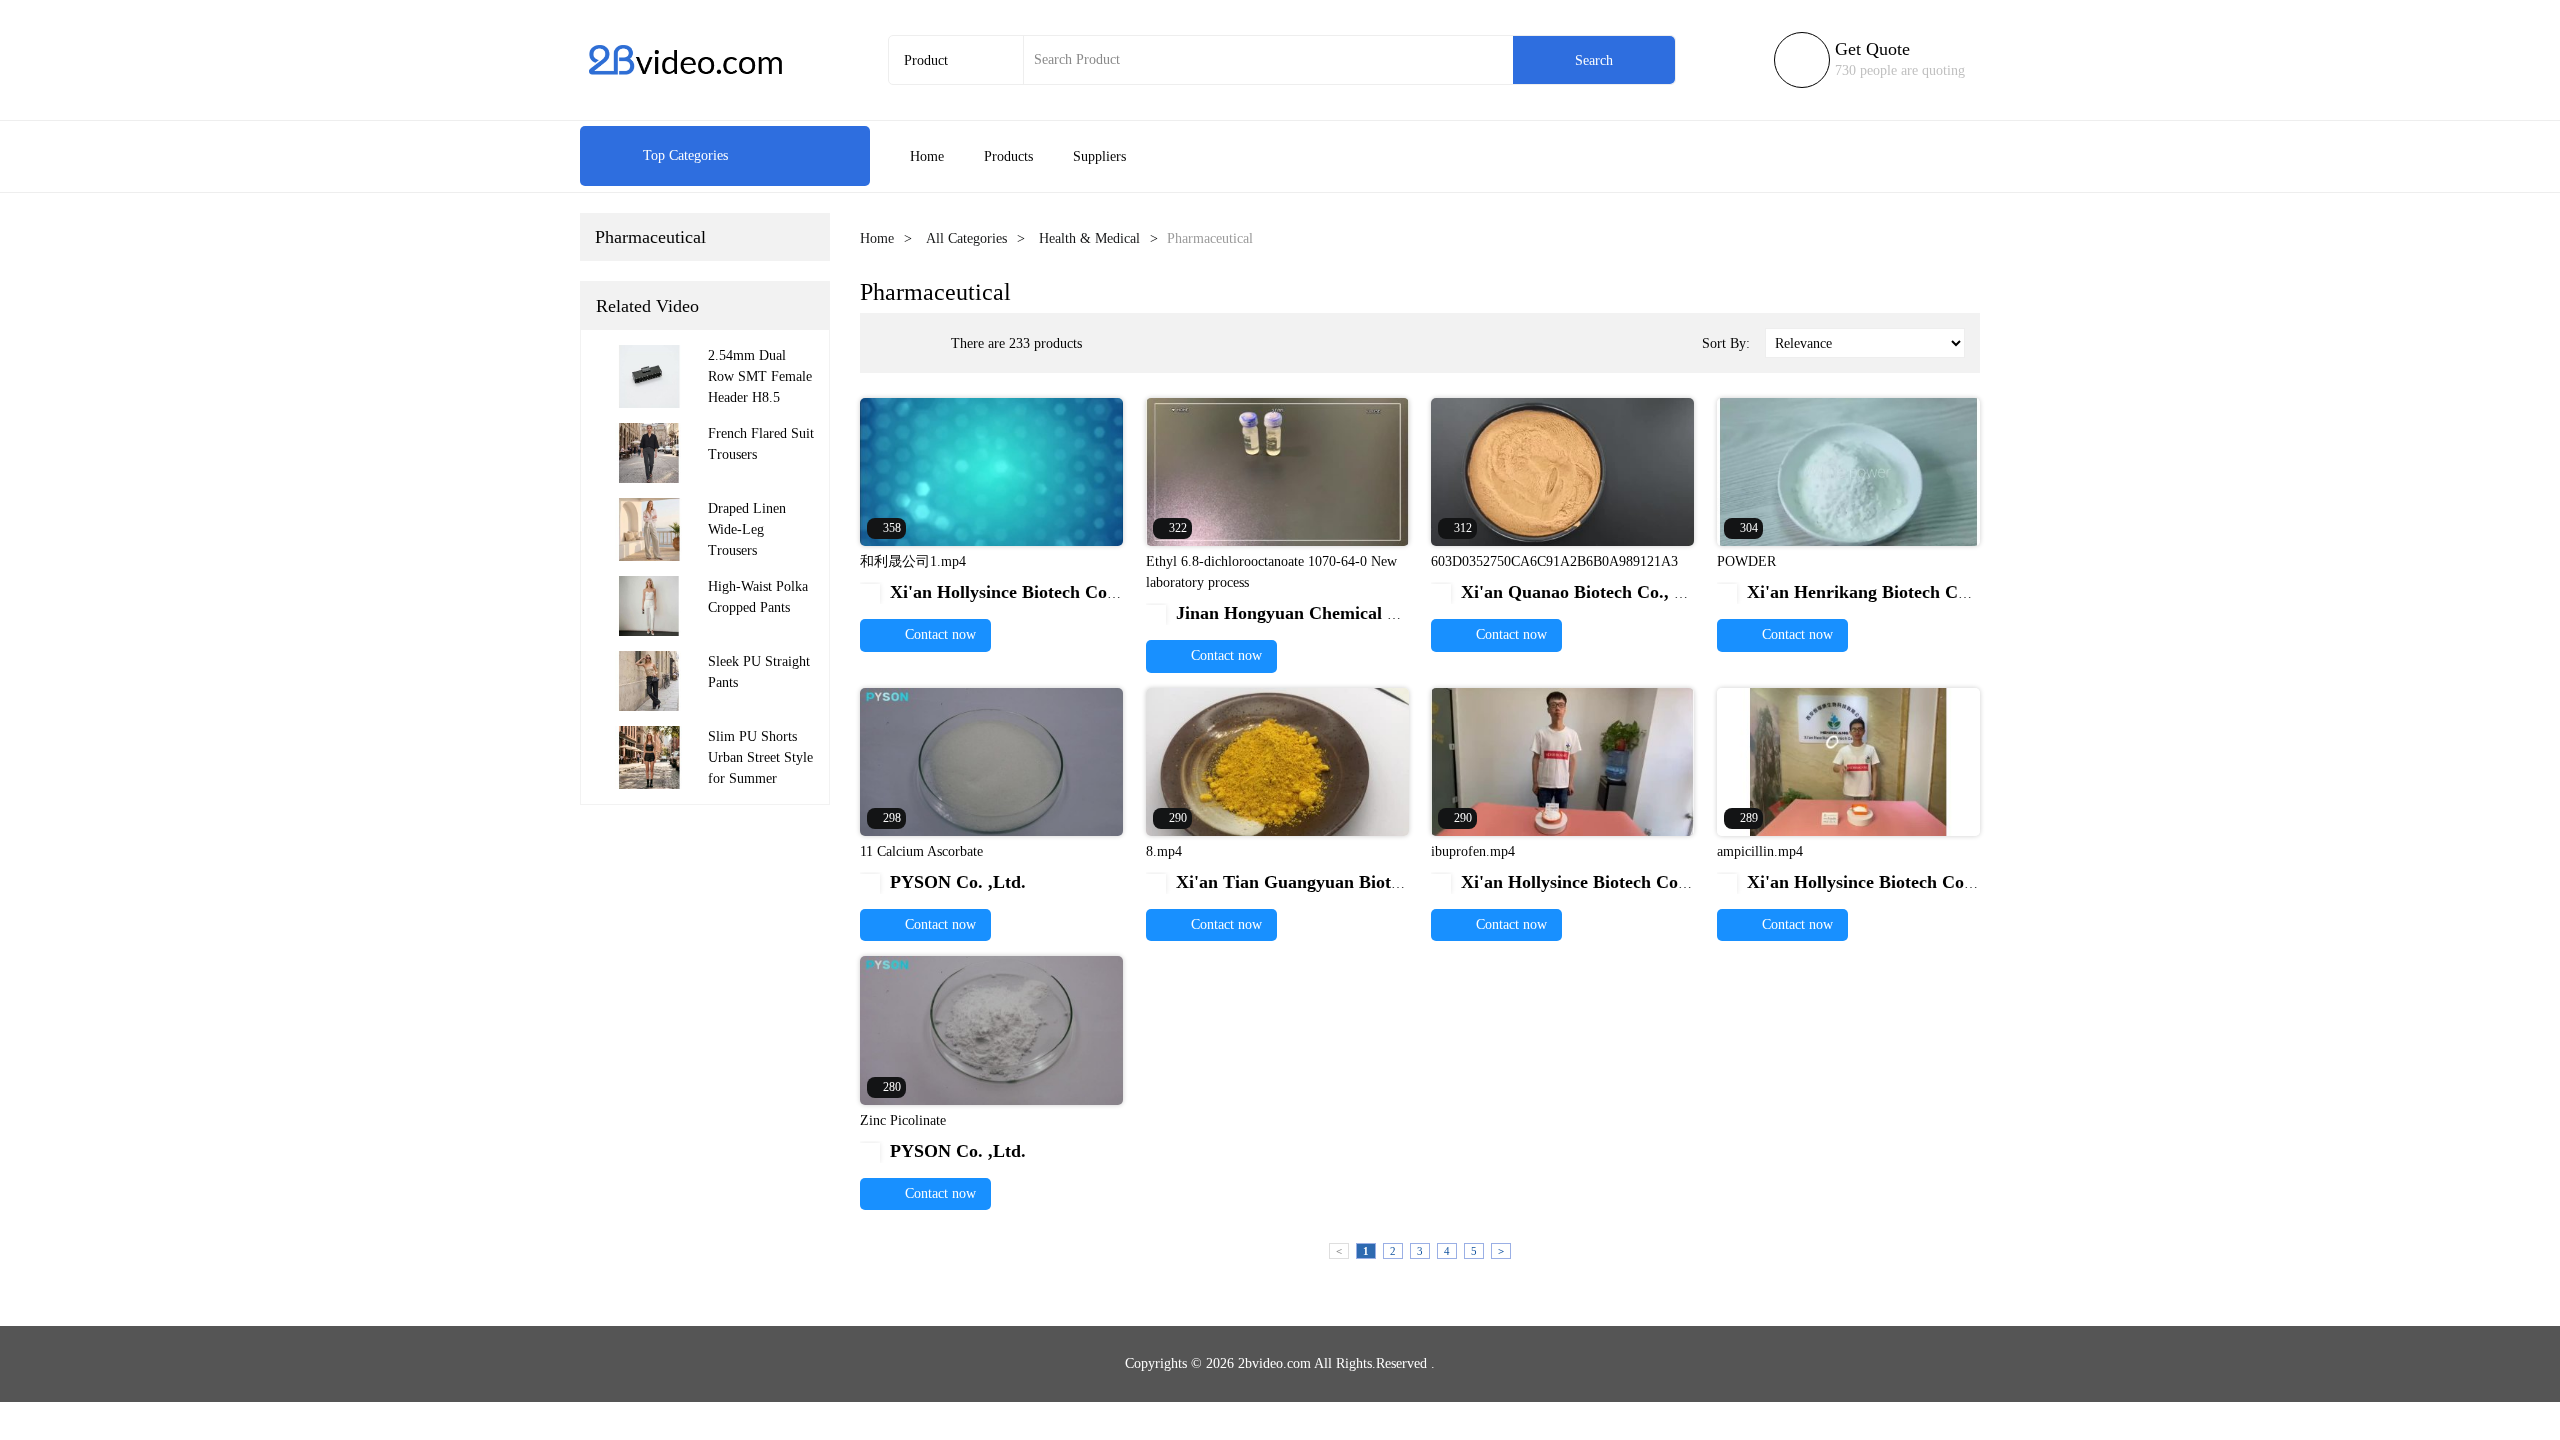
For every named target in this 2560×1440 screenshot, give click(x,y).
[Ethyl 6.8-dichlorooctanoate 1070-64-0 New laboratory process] (1277, 470)
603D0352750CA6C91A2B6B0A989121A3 (1554, 561)
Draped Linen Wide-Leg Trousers (747, 529)
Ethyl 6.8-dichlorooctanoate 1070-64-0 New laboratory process (1271, 572)
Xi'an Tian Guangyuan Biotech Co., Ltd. (1321, 882)
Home (927, 156)
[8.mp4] (1277, 760)
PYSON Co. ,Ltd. (946, 882)
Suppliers (1099, 156)
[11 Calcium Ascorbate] (991, 760)
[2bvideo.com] (685, 60)
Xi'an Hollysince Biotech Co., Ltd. (1010, 592)
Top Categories (664, 155)
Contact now (938, 634)
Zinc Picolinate (903, 1120)
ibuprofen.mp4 (1473, 851)
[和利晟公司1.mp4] (991, 470)
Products (1008, 156)
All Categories (966, 238)
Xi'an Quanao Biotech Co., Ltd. (1572, 592)
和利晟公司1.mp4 (913, 561)
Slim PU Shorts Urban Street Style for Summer (760, 757)
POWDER (1746, 561)
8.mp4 (1164, 851)
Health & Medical (1089, 238)
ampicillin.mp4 (1760, 851)
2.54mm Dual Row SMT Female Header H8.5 (760, 376)
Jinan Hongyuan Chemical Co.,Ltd (1299, 613)
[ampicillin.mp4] (1848, 760)
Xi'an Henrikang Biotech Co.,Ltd (1863, 592)
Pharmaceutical (650, 237)
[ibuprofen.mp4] (1562, 760)
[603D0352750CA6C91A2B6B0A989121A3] (1562, 470)
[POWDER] (1848, 470)
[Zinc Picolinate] (991, 1029)
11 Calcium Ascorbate (921, 851)
